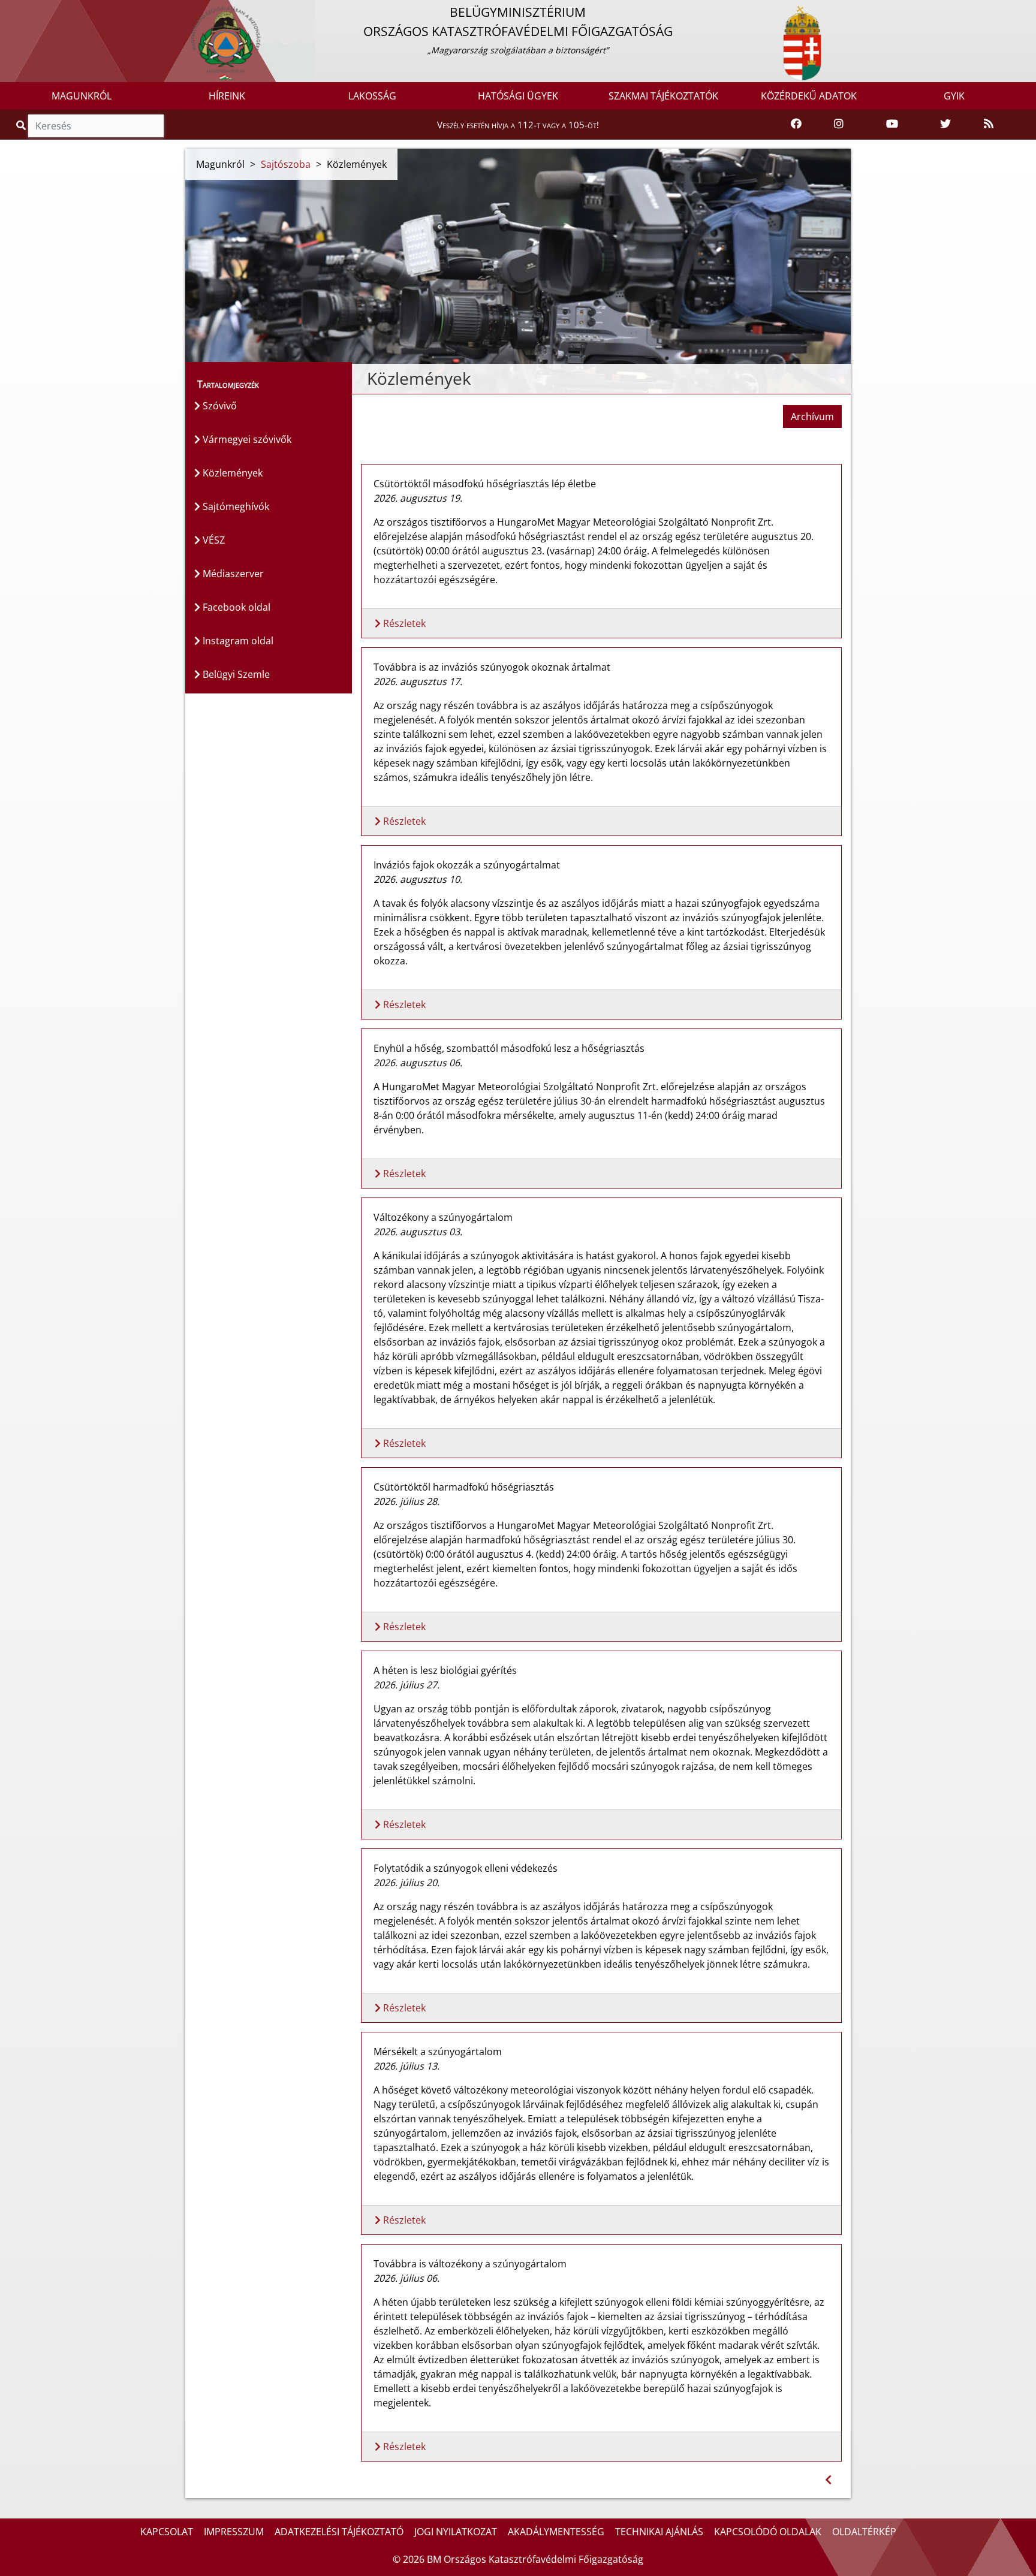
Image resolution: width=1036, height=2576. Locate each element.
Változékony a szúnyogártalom (443, 1217)
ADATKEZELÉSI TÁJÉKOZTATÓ (339, 2532)
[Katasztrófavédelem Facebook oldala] (796, 124)
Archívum (812, 417)
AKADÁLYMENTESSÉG (556, 2532)
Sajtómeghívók (235, 506)
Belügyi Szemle (235, 674)
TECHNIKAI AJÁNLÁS (659, 2532)
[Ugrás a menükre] (9, 10)
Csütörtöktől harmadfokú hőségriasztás (464, 1487)
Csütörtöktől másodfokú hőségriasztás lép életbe (485, 484)
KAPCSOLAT (167, 2532)
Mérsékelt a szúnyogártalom (438, 2052)
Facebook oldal (235, 607)
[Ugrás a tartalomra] (22, 10)
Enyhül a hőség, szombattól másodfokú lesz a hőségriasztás (509, 1048)
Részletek (403, 623)
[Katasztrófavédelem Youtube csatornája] (892, 124)
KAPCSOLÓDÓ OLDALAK (768, 2532)
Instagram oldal (237, 641)
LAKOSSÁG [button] (372, 96)
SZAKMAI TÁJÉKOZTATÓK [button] (663, 96)
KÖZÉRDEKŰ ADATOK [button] (809, 96)
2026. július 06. (406, 2278)
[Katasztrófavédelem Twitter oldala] (945, 124)
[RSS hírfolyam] (989, 124)
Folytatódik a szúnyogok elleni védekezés (466, 1868)
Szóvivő (219, 406)
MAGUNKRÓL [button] (82, 96)
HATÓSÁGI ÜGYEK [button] (518, 96)
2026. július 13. (406, 2066)
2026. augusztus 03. (418, 1232)
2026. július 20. (406, 1883)
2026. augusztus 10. (418, 879)
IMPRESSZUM (234, 2532)
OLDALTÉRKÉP (864, 2532)
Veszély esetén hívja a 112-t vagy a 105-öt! (518, 125)
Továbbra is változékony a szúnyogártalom (470, 2264)
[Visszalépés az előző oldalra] (828, 2480)
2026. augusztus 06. (418, 1063)
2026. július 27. (406, 1685)
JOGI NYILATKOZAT (456, 2532)
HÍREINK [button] (227, 96)
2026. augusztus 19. (418, 498)
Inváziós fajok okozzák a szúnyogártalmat (467, 865)
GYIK (954, 96)
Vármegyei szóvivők (246, 439)
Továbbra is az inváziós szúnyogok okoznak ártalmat (492, 667)
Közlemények (231, 473)
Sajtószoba (286, 164)
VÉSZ (213, 540)
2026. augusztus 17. (418, 681)
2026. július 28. (406, 1501)
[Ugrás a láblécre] (35, 10)
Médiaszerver (232, 574)
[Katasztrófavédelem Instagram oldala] (839, 124)
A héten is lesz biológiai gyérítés (445, 1670)
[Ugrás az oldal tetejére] (361, 379)
